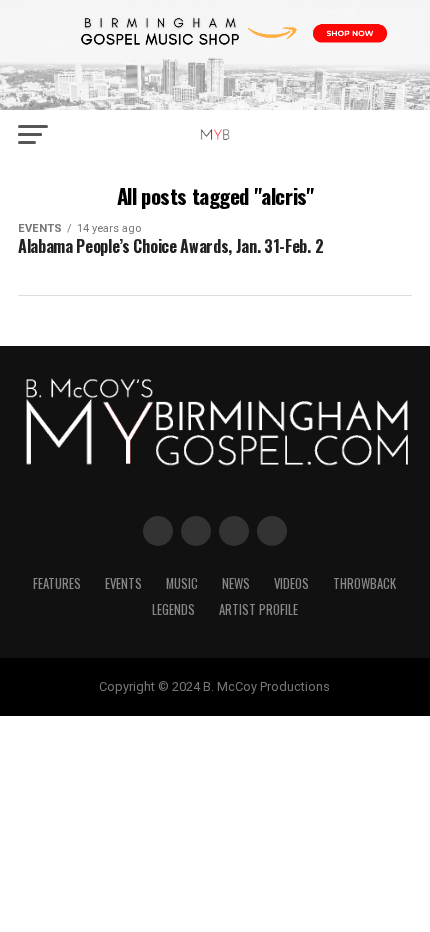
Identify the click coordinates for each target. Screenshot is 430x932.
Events (123, 583)
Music (182, 583)
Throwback (364, 583)
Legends (173, 609)
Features (57, 583)
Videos (291, 583)
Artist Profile (258, 609)
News (236, 583)
